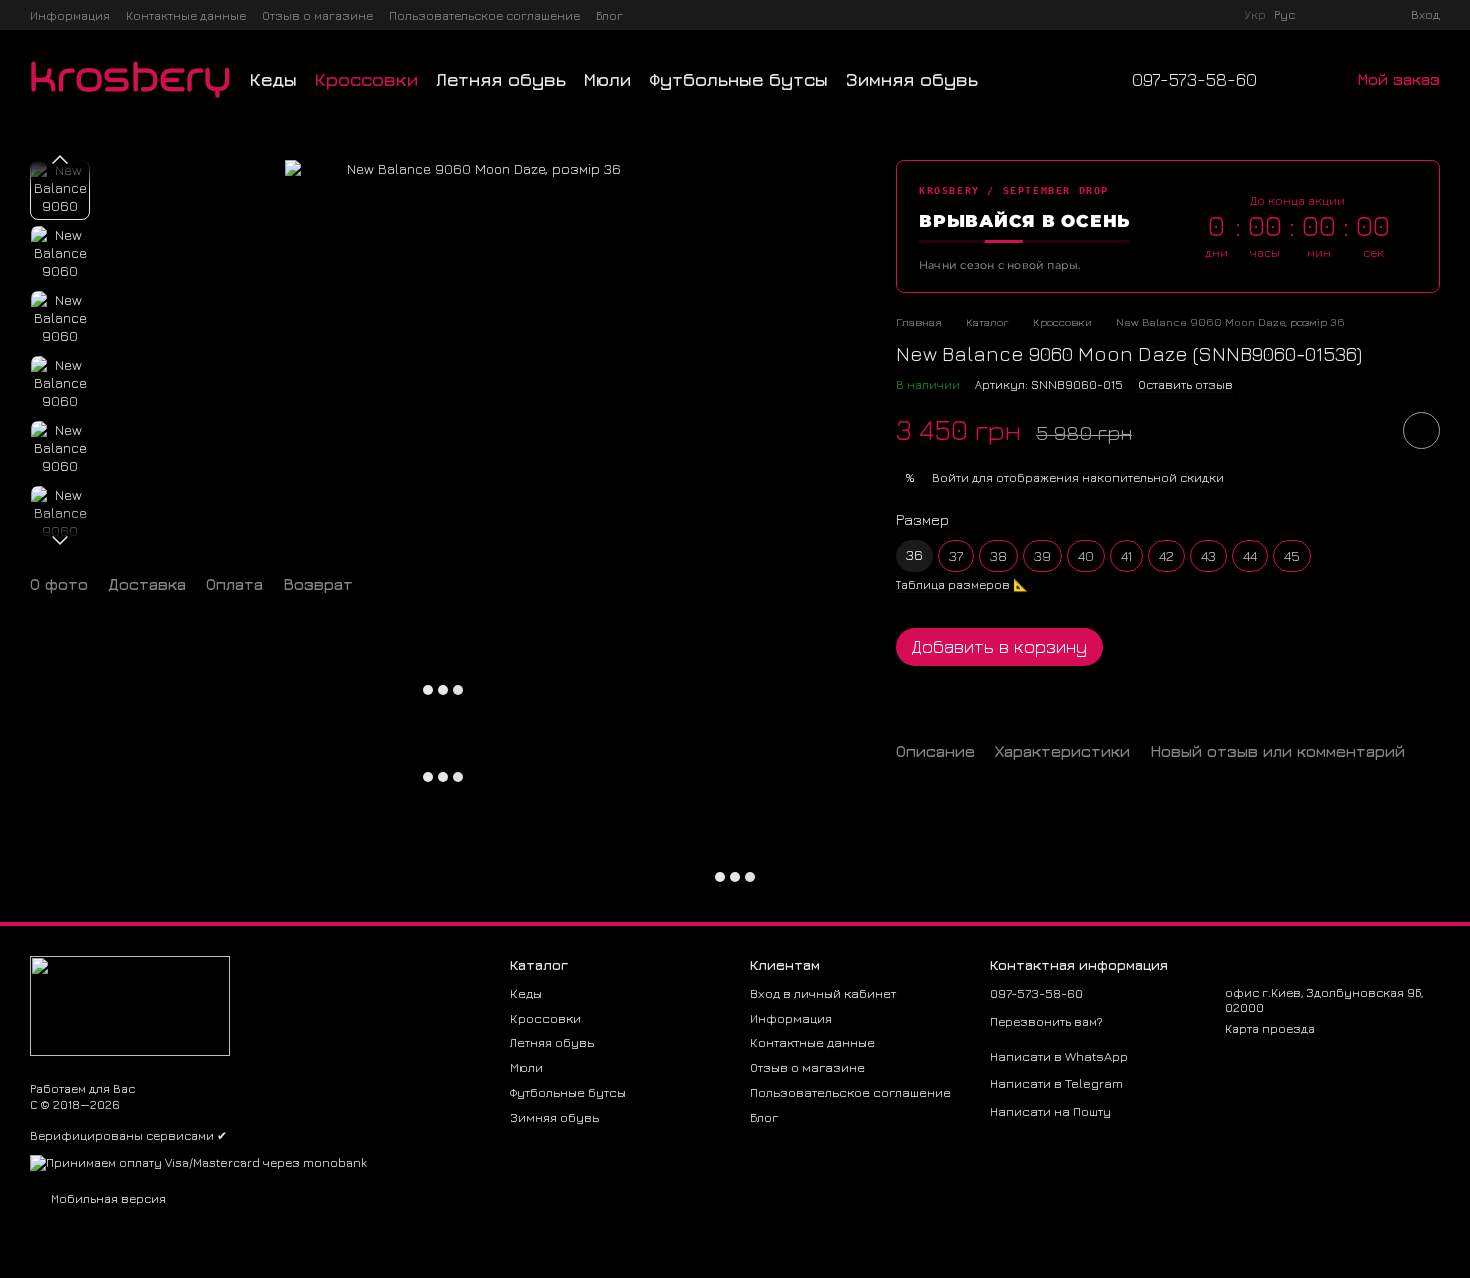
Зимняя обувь (912, 79)
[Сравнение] (1323, 15)
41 (1126, 555)
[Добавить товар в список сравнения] (1365, 430)
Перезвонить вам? (1046, 1021)
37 (956, 555)
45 (1292, 555)
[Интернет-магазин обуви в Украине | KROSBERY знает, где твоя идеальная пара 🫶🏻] (130, 1004)
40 (1086, 555)
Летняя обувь (501, 79)
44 (1250, 555)
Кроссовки (366, 79)
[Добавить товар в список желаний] (1421, 430)
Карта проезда (1270, 1028)
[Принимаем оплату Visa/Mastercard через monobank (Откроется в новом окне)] (198, 1161)
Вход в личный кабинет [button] (823, 993)
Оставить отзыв (1185, 384)
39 (1042, 555)
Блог (609, 15)
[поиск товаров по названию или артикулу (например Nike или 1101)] (1014, 80)
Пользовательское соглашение (484, 15)
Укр (1255, 15)
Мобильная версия (107, 1198)
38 (998, 555)
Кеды (273, 79)
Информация (70, 15)
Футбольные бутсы (738, 79)
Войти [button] (950, 477)
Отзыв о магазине (317, 15)
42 (1166, 555)
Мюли (607, 79)
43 (1208, 555)
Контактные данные (186, 15)
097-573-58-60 (1194, 80)
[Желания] (1359, 15)
